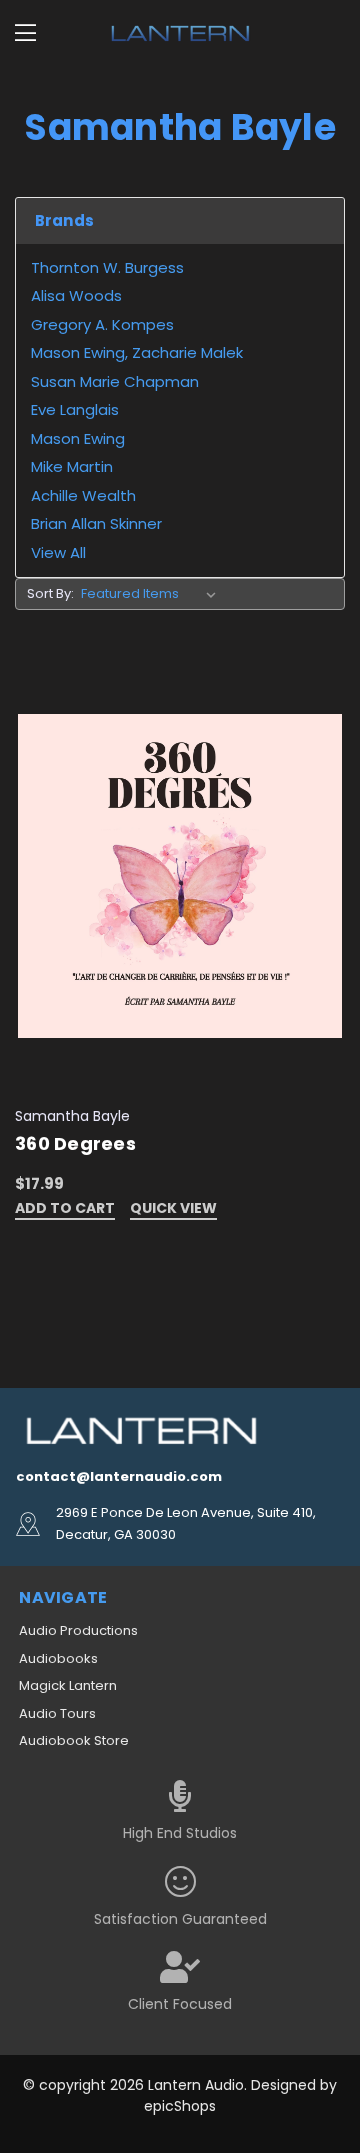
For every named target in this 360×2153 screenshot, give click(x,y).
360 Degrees (75, 1143)
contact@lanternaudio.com (119, 1476)
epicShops (180, 2106)
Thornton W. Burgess (107, 267)
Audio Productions (78, 1630)
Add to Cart (65, 1209)
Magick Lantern (68, 1685)
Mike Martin (72, 466)
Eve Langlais (75, 409)
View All (58, 552)
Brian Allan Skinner (96, 523)
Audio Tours (57, 1713)
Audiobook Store (74, 1740)
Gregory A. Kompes (102, 324)
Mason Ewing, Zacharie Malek (137, 352)
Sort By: (50, 593)
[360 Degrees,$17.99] (180, 875)
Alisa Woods (76, 295)
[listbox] (152, 594)
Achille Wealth (83, 495)
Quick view (173, 1209)
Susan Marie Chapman (115, 381)
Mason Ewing (78, 438)
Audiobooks (58, 1658)
